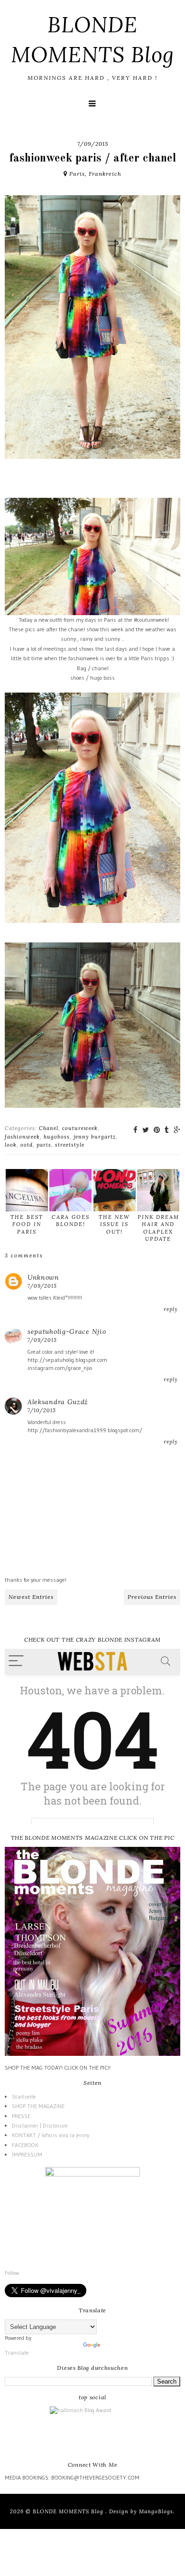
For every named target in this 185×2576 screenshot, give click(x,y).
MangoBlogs (156, 2511)
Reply (171, 1309)
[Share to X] (146, 1130)
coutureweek (80, 1128)
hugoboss (57, 1137)
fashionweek (22, 1137)
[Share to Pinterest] (157, 1130)
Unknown (43, 1277)
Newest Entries (31, 1597)
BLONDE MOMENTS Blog (69, 2511)
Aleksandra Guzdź (58, 1402)
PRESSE (21, 2116)
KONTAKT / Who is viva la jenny (51, 2135)
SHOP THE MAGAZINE (38, 2106)
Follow (12, 2273)
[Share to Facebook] (135, 1130)
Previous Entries (152, 1597)
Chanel (49, 1128)
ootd (27, 1145)
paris (44, 1145)
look (11, 1145)
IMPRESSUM (27, 2154)
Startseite (24, 2096)
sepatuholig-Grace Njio (67, 1331)
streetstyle (70, 1145)
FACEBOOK (25, 2145)
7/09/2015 (42, 1286)
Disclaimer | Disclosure (40, 2125)
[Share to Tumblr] (167, 1130)
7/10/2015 (42, 1410)
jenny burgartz (95, 1137)
